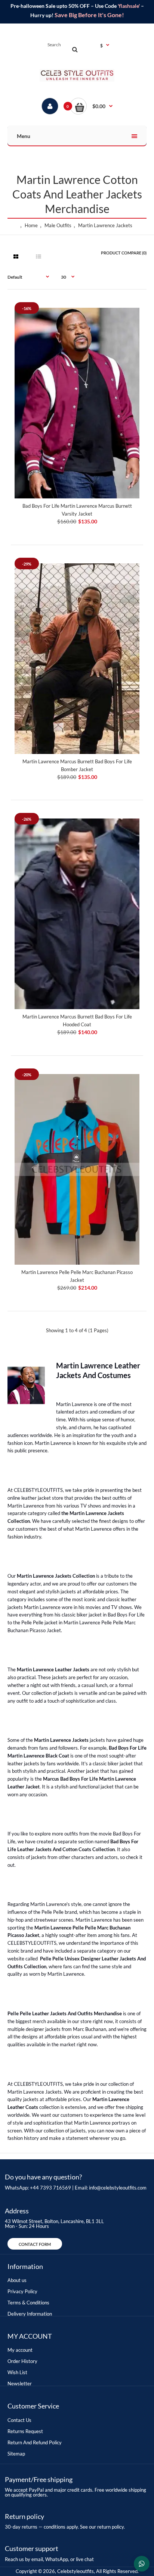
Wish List (17, 2372)
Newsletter (20, 2383)
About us (17, 2280)
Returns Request (25, 2431)
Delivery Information (30, 2314)
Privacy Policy (22, 2291)
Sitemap (16, 2454)
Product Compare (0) (124, 253)
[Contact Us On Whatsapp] (142, 2564)
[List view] (38, 257)
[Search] (75, 49)
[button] (91, 106)
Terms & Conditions (28, 2303)
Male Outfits (58, 225)
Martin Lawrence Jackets (105, 225)
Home (31, 225)
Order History (22, 2361)
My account (20, 2350)
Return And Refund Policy (35, 2442)
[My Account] (50, 106)
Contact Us (19, 2420)
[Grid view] (16, 257)
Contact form (35, 2244)
